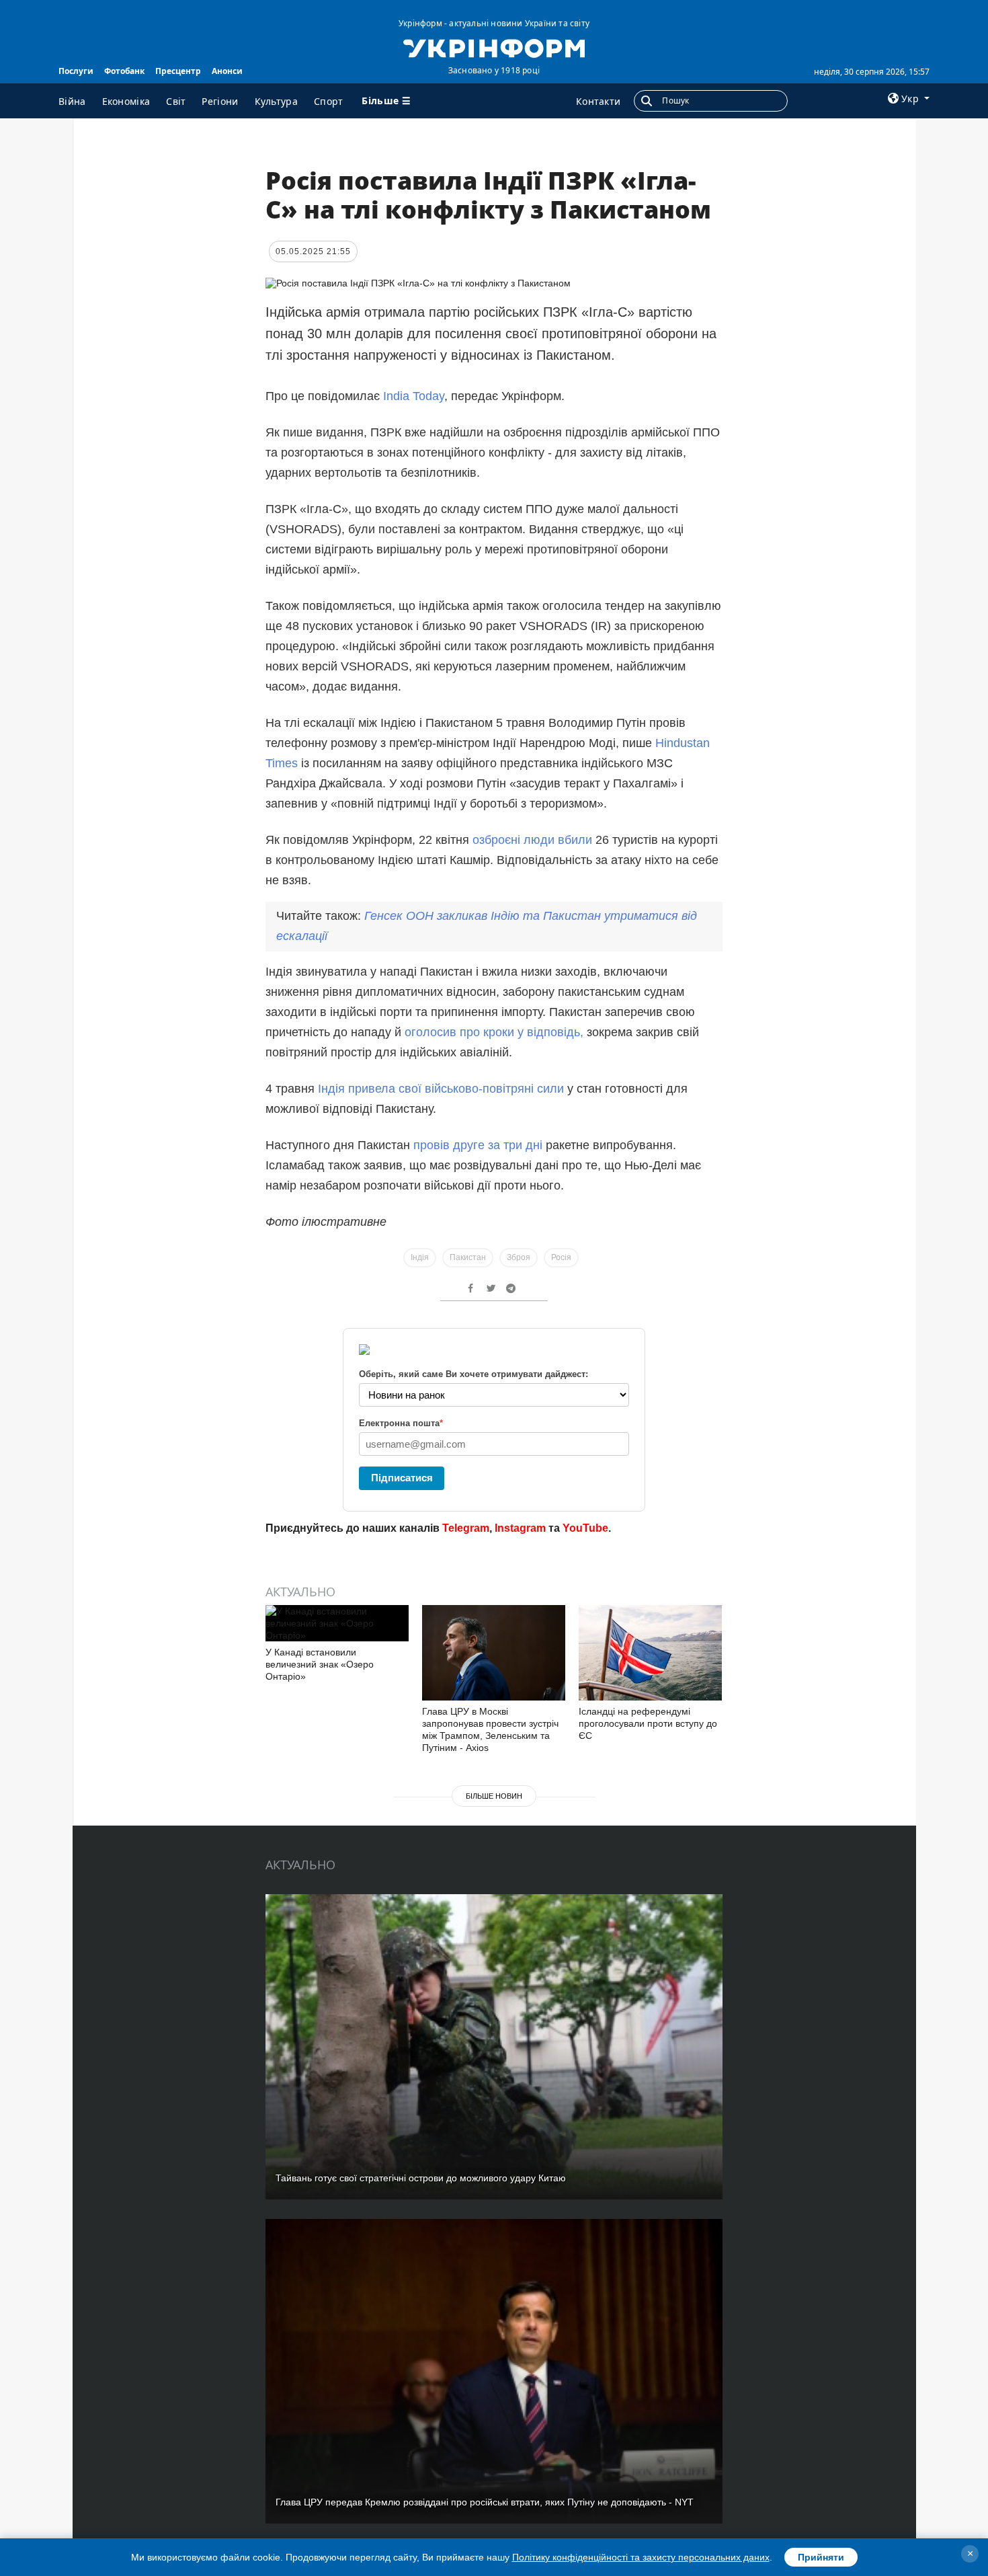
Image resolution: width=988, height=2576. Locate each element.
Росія (561, 1257)
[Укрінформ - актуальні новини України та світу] (494, 47)
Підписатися (402, 1478)
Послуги (76, 71)
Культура (276, 101)
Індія (420, 1257)
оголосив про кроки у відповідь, (494, 1032)
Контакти (598, 101)
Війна (72, 101)
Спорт (329, 101)
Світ (176, 101)
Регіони (220, 101)
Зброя (519, 1257)
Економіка (126, 101)
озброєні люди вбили (532, 840)
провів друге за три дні (480, 1145)
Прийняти (821, 2557)
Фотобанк (124, 71)
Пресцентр (178, 71)
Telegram (466, 1528)
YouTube (585, 1528)
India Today (414, 396)
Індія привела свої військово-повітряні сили (443, 1089)
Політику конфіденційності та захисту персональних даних (641, 2557)
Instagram (520, 1528)
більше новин (494, 1796)
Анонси (227, 71)
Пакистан (468, 1257)
